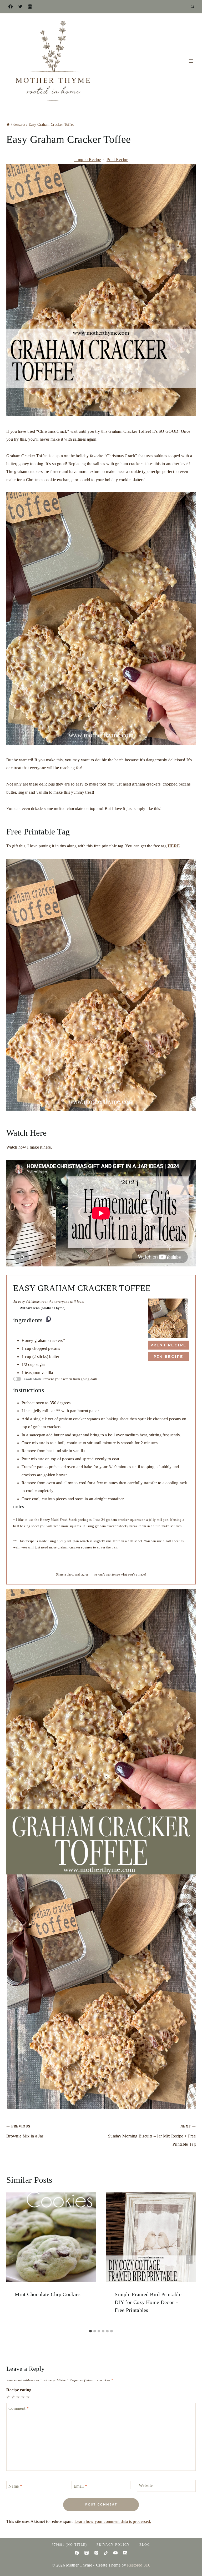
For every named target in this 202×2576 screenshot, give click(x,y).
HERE (174, 846)
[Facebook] (11, 7)
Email (80, 2486)
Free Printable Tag (38, 832)
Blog (145, 2545)
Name (15, 2486)
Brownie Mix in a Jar (25, 2131)
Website (146, 2485)
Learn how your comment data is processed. (113, 2521)
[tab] (90, 2331)
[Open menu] (191, 61)
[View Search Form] (192, 7)
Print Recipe (117, 160)
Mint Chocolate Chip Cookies (48, 2294)
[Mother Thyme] (52, 61)
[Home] (8, 125)
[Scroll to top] (190, 2556)
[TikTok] (106, 2553)
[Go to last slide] (13, 2260)
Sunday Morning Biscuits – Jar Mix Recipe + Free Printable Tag (152, 2135)
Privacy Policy (113, 2545)
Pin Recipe (168, 1357)
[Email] (125, 2553)
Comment (19, 2408)
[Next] (189, 2260)
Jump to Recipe (87, 160)
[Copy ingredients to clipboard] (48, 1319)
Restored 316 (139, 2565)
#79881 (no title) (69, 2545)
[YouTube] (115, 2553)
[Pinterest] (96, 2553)
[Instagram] (30, 7)
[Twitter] (20, 7)
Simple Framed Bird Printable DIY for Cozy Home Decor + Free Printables (148, 2302)
